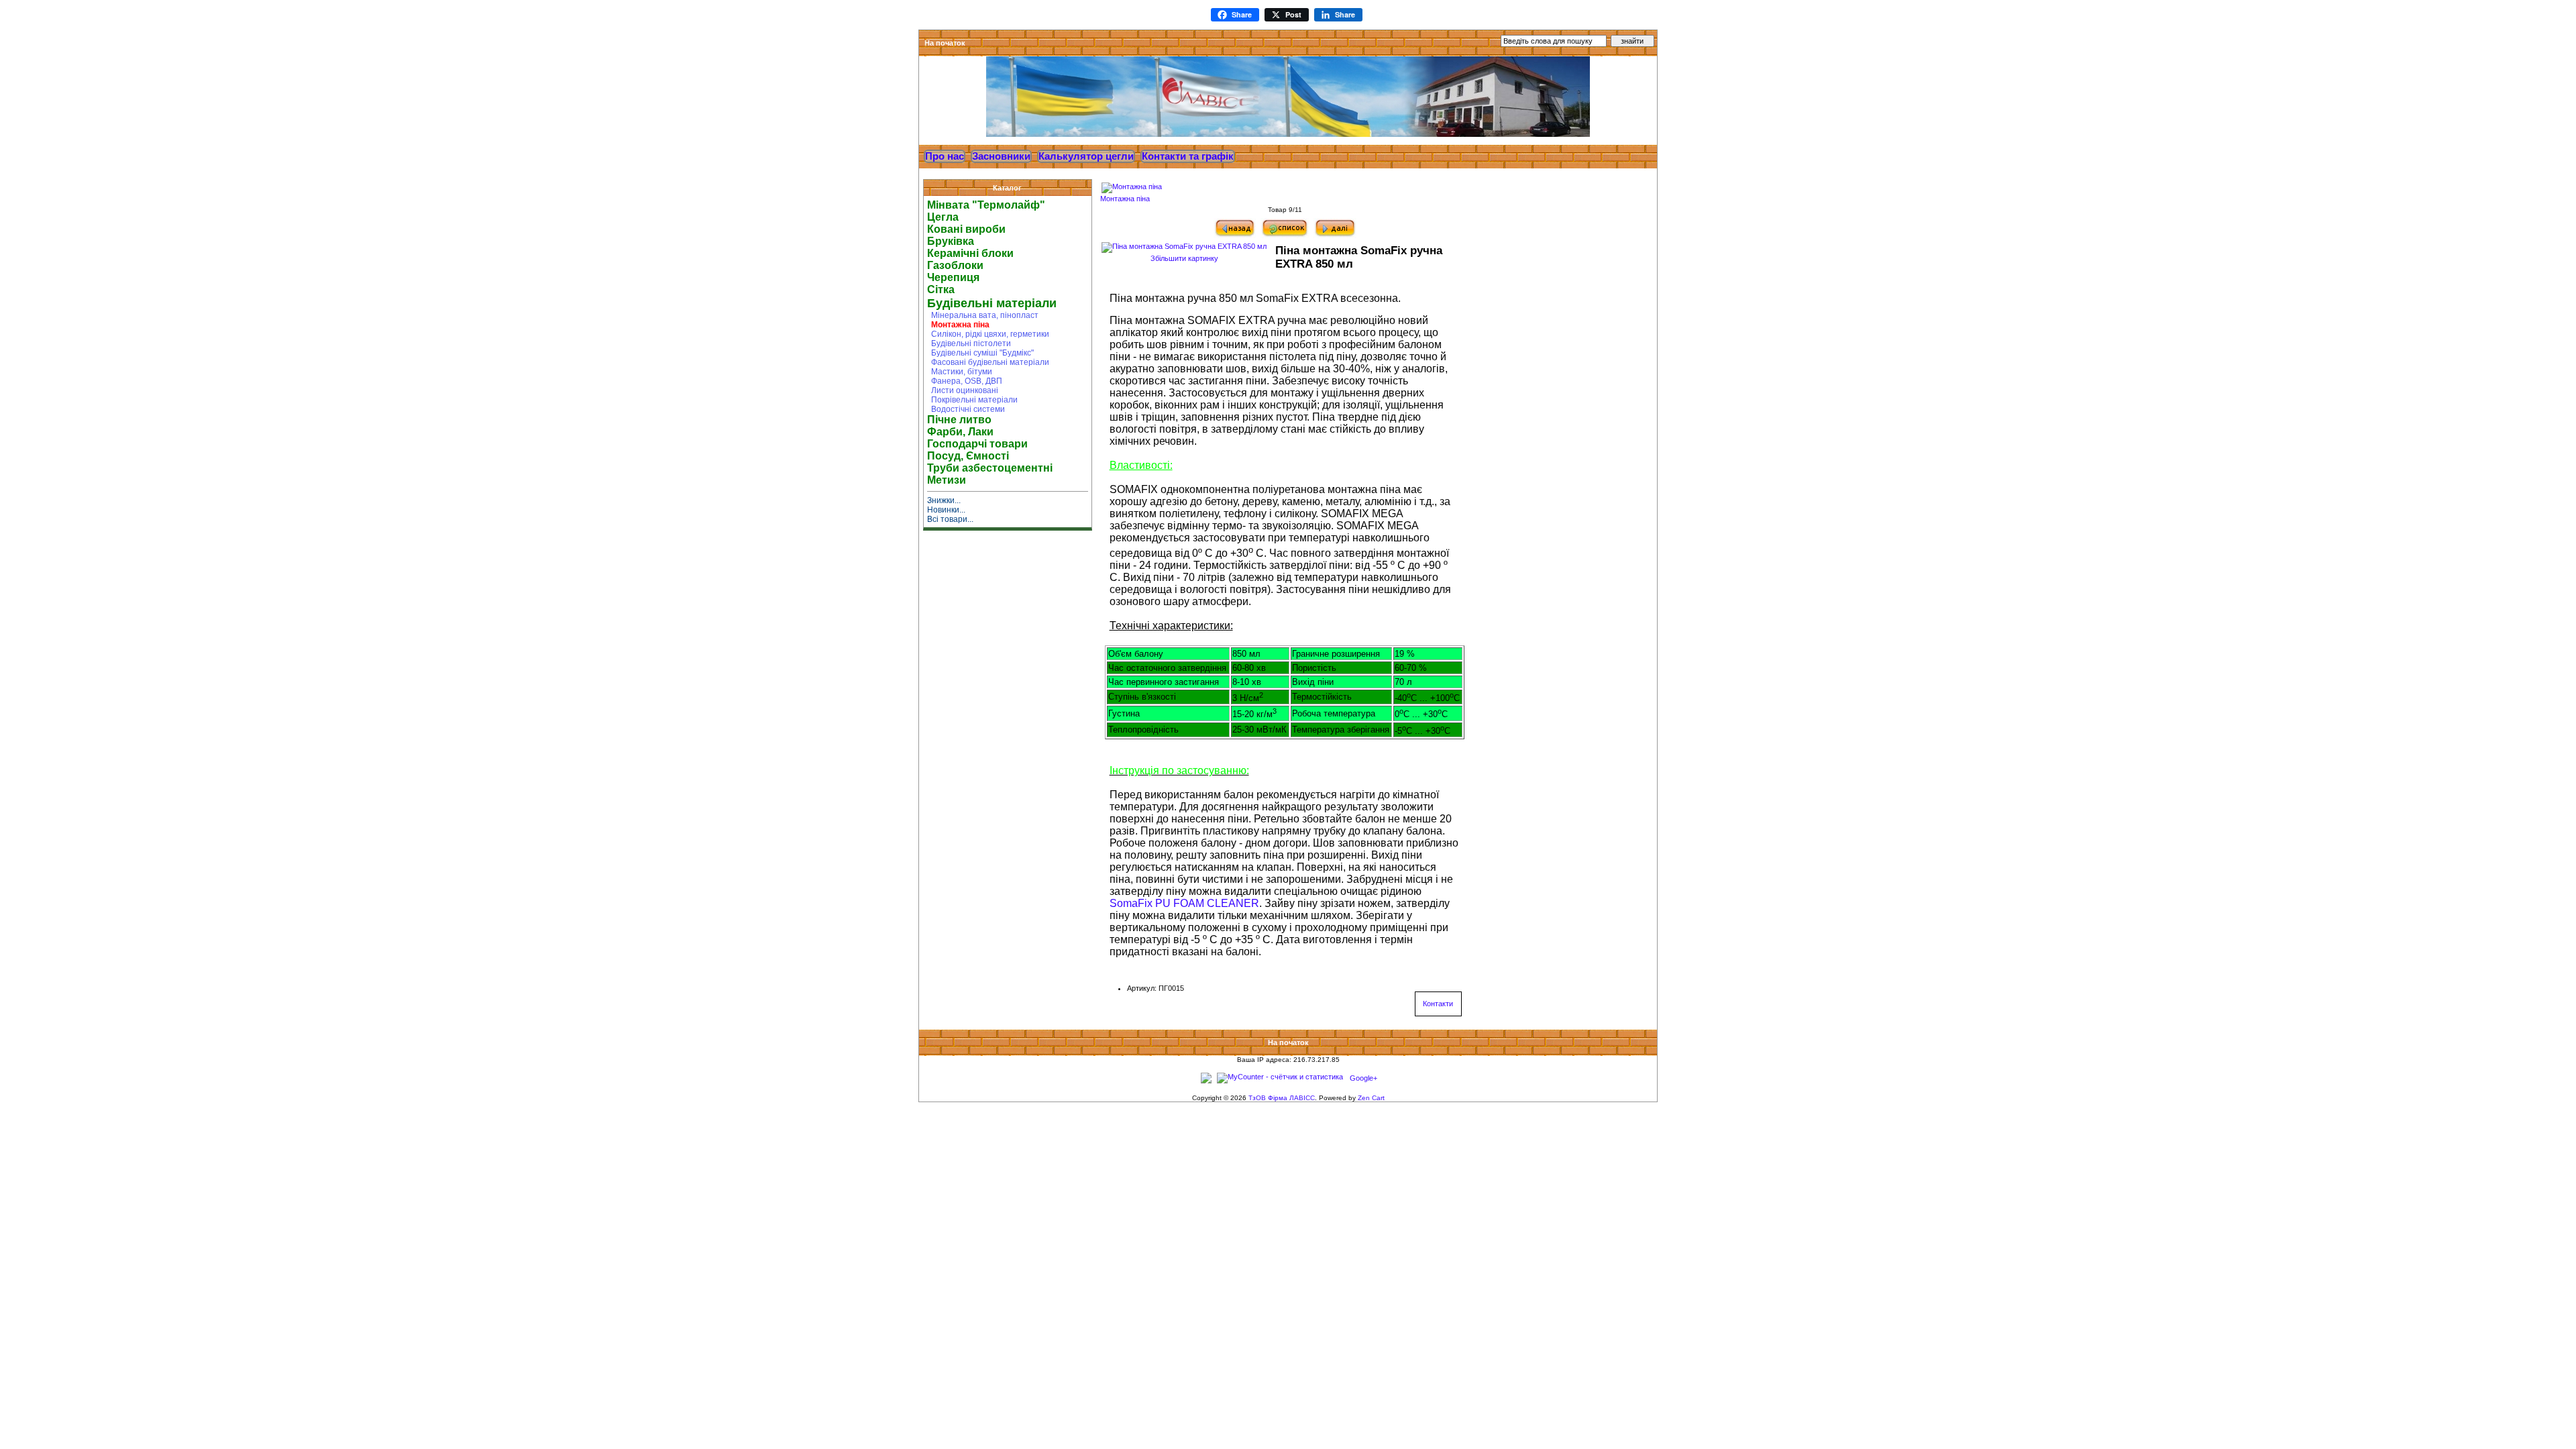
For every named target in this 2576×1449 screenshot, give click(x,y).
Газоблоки (955, 265)
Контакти (1438, 1004)
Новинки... (946, 510)
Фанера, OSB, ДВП (965, 381)
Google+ (1363, 1078)
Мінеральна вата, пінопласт (983, 315)
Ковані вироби (966, 229)
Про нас (945, 156)
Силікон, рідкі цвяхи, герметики (988, 334)
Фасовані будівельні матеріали (988, 362)
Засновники (1001, 156)
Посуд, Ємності (968, 456)
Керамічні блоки (970, 253)
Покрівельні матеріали (972, 400)
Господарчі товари (977, 444)
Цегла (943, 217)
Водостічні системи (966, 409)
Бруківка (951, 241)
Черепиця (953, 277)
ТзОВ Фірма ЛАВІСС (1282, 1098)
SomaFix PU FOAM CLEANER (1184, 903)
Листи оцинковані (963, 390)
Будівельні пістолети (969, 343)
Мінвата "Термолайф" (986, 205)
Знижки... (944, 500)
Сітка (941, 289)
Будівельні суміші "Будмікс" (980, 353)
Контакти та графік (1188, 156)
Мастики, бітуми (960, 372)
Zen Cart (1371, 1098)
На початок (945, 43)
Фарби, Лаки (960, 432)
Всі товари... (950, 519)
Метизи (947, 480)
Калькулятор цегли (1086, 156)
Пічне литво (959, 420)
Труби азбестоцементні (990, 468)
